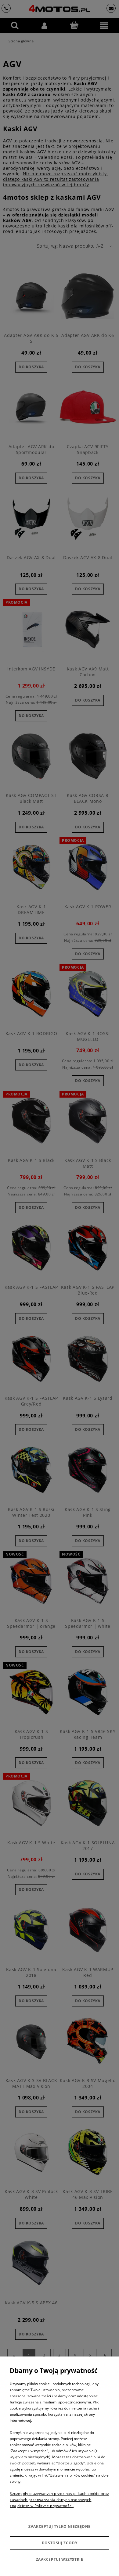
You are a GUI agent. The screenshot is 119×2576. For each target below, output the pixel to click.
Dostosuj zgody (60, 2543)
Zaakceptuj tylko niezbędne (60, 2526)
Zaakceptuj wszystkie (60, 2559)
